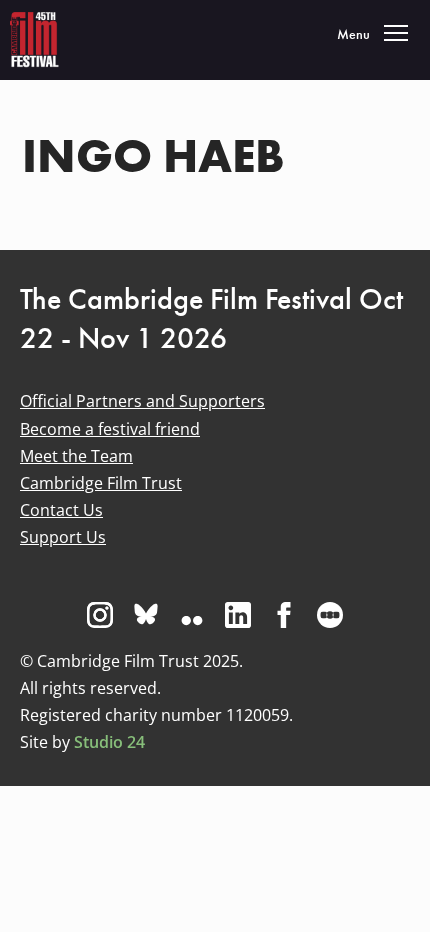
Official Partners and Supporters (142, 401)
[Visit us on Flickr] (192, 615)
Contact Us (61, 510)
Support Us (63, 537)
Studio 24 (109, 742)
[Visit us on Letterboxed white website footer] (330, 615)
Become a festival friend (110, 429)
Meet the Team (76, 456)
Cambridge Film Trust (101, 483)
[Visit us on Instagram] (100, 615)
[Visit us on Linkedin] (238, 615)
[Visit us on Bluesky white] (146, 615)
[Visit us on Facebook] (284, 615)
